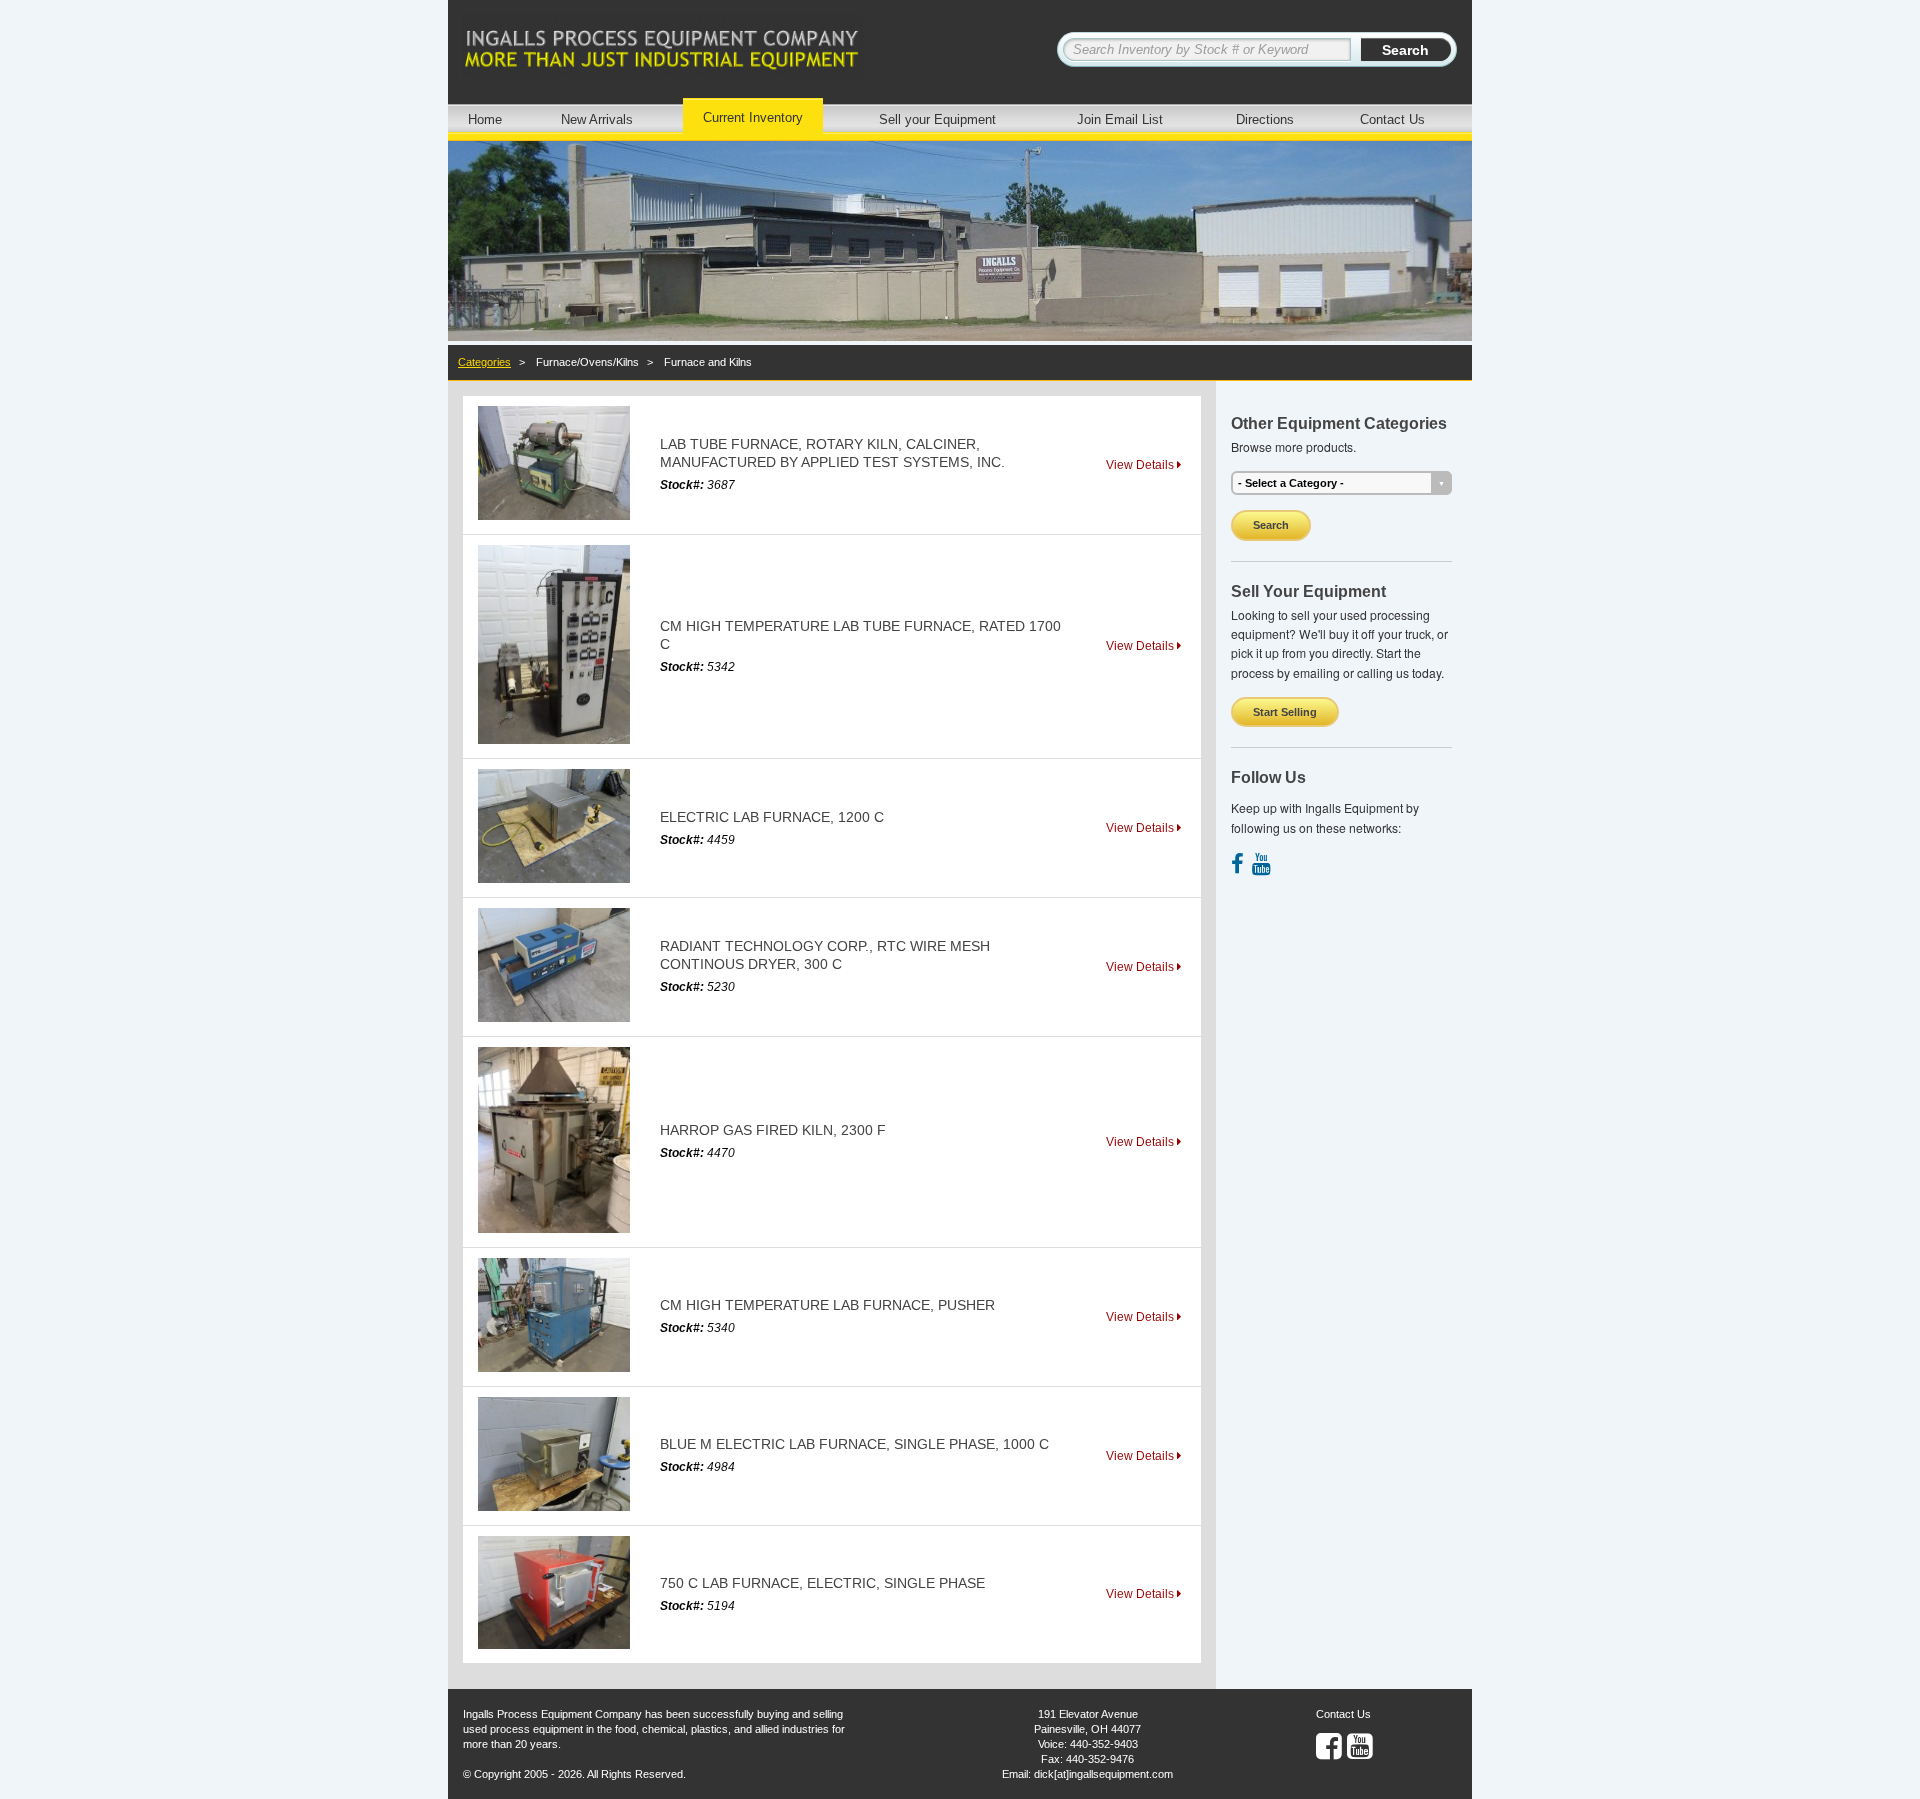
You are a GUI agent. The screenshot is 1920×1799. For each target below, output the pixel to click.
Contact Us (1392, 119)
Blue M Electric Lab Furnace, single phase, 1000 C (854, 1444)
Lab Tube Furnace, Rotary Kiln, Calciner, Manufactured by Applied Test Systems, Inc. (832, 453)
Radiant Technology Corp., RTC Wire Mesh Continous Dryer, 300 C (825, 955)
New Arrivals (597, 119)
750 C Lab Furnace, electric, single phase (822, 1583)
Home (485, 119)
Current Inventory (753, 117)
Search (1271, 525)
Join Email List (1120, 119)
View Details (1141, 465)
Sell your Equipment (937, 119)
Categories (484, 362)
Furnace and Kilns (708, 362)
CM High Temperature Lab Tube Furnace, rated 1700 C (860, 635)
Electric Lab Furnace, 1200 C (772, 817)
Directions (1265, 119)
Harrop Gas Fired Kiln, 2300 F (773, 1130)
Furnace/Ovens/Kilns (587, 362)
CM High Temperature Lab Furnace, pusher (827, 1305)
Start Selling (1285, 712)
